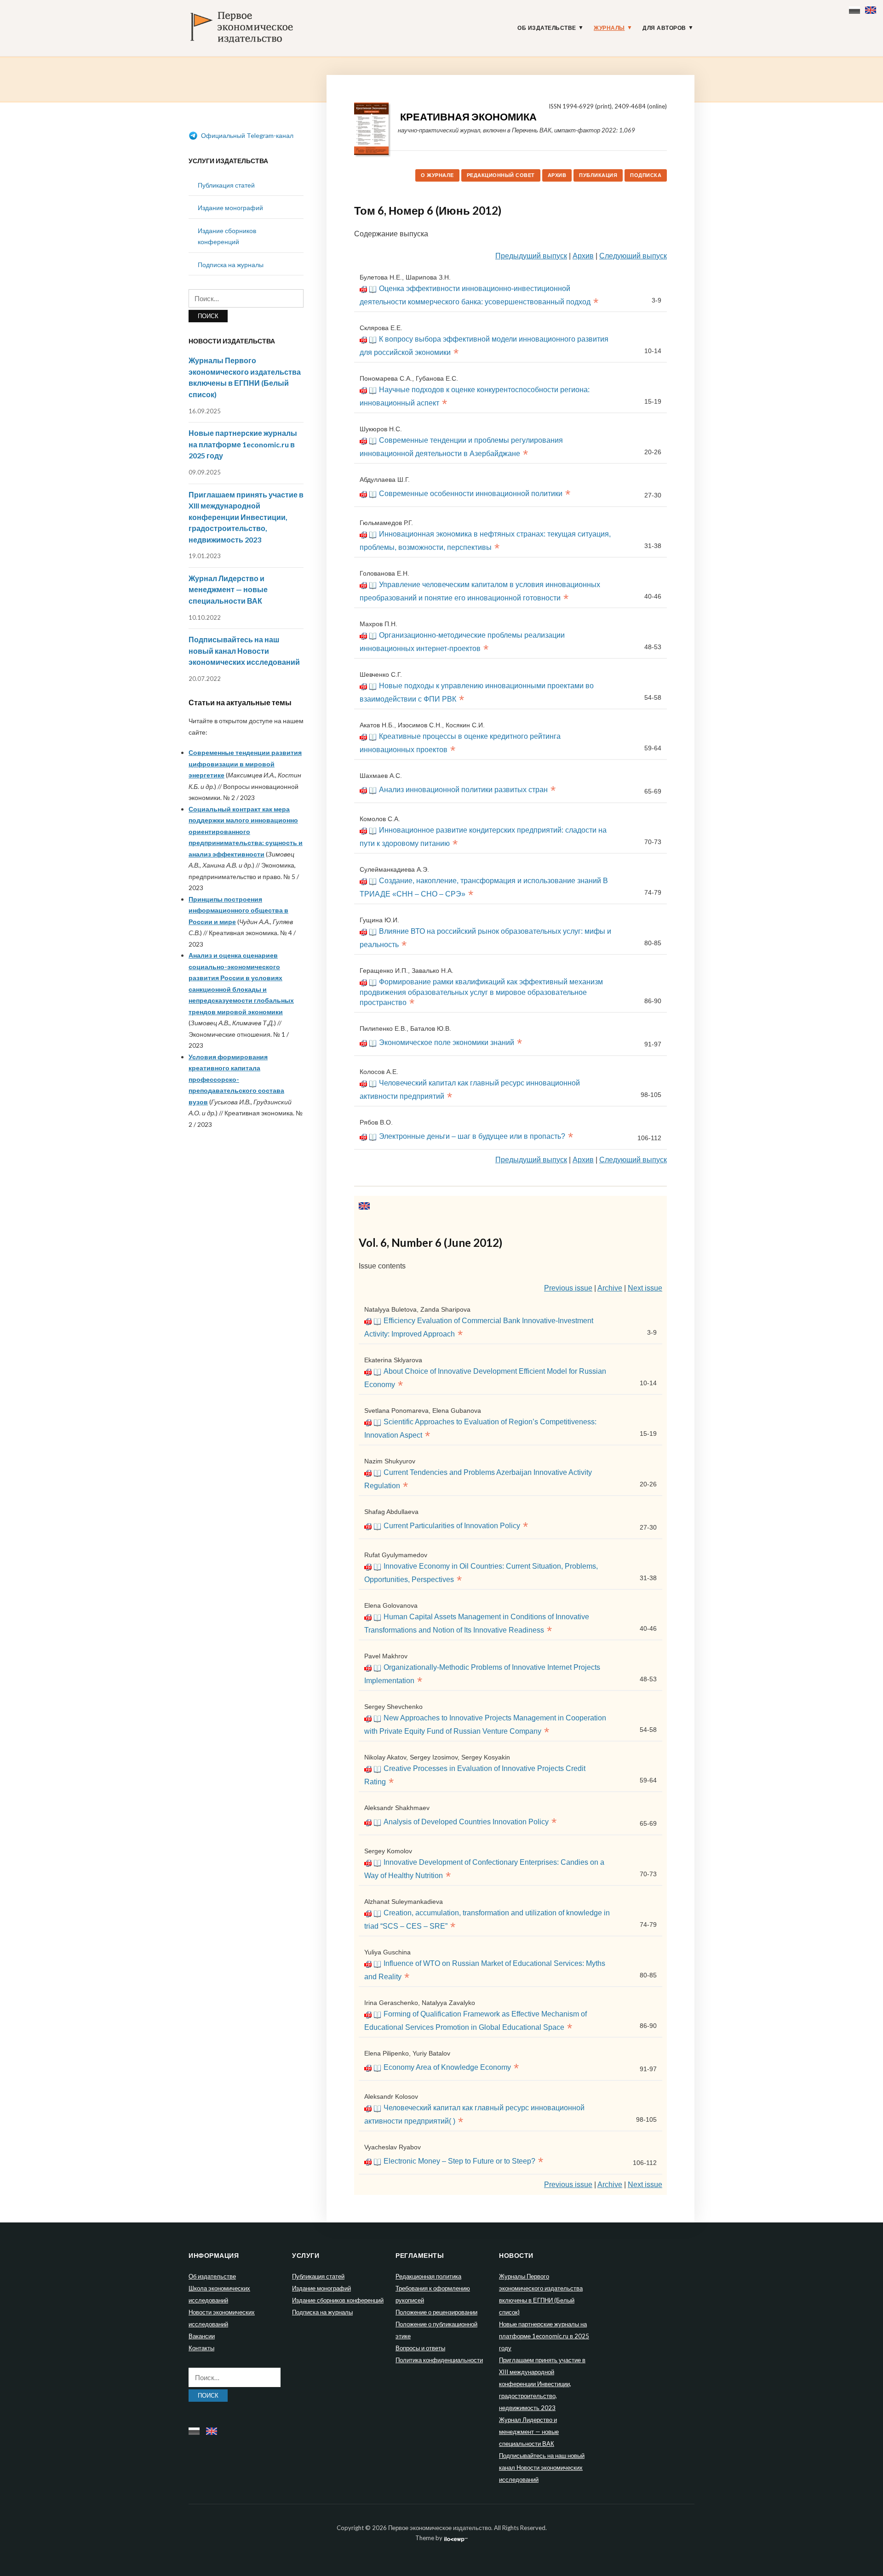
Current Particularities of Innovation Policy (452, 1526)
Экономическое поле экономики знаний (447, 1042)
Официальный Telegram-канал (247, 135)
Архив (557, 175)
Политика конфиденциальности (439, 2360)
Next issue (645, 1288)
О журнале (437, 175)
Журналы (609, 28)
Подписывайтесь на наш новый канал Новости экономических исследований (244, 651)
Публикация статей (226, 185)
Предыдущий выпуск (531, 256)
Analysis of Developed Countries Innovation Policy (466, 1822)
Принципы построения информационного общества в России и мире (238, 910)
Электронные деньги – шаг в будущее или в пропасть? (472, 1136)
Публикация (598, 175)
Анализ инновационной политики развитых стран (463, 790)
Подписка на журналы (231, 265)
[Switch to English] (872, 8)
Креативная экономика (468, 117)
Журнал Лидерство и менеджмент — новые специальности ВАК (228, 589)
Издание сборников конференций (338, 2300)
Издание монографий (230, 208)
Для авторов (664, 28)
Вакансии (202, 2336)
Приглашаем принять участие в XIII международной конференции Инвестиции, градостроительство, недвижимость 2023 (246, 517)
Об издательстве (547, 28)
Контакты (201, 2348)
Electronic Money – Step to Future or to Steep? (459, 2161)
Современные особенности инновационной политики (471, 494)
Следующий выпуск (633, 256)
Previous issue (568, 1288)
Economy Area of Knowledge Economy (447, 2067)
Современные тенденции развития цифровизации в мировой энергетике (245, 764)
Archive (610, 1288)
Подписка (646, 175)
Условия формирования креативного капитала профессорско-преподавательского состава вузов (236, 1079)
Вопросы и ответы (420, 2348)
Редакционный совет (501, 175)
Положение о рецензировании (436, 2312)
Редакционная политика (428, 2276)
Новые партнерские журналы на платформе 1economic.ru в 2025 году (243, 444)
